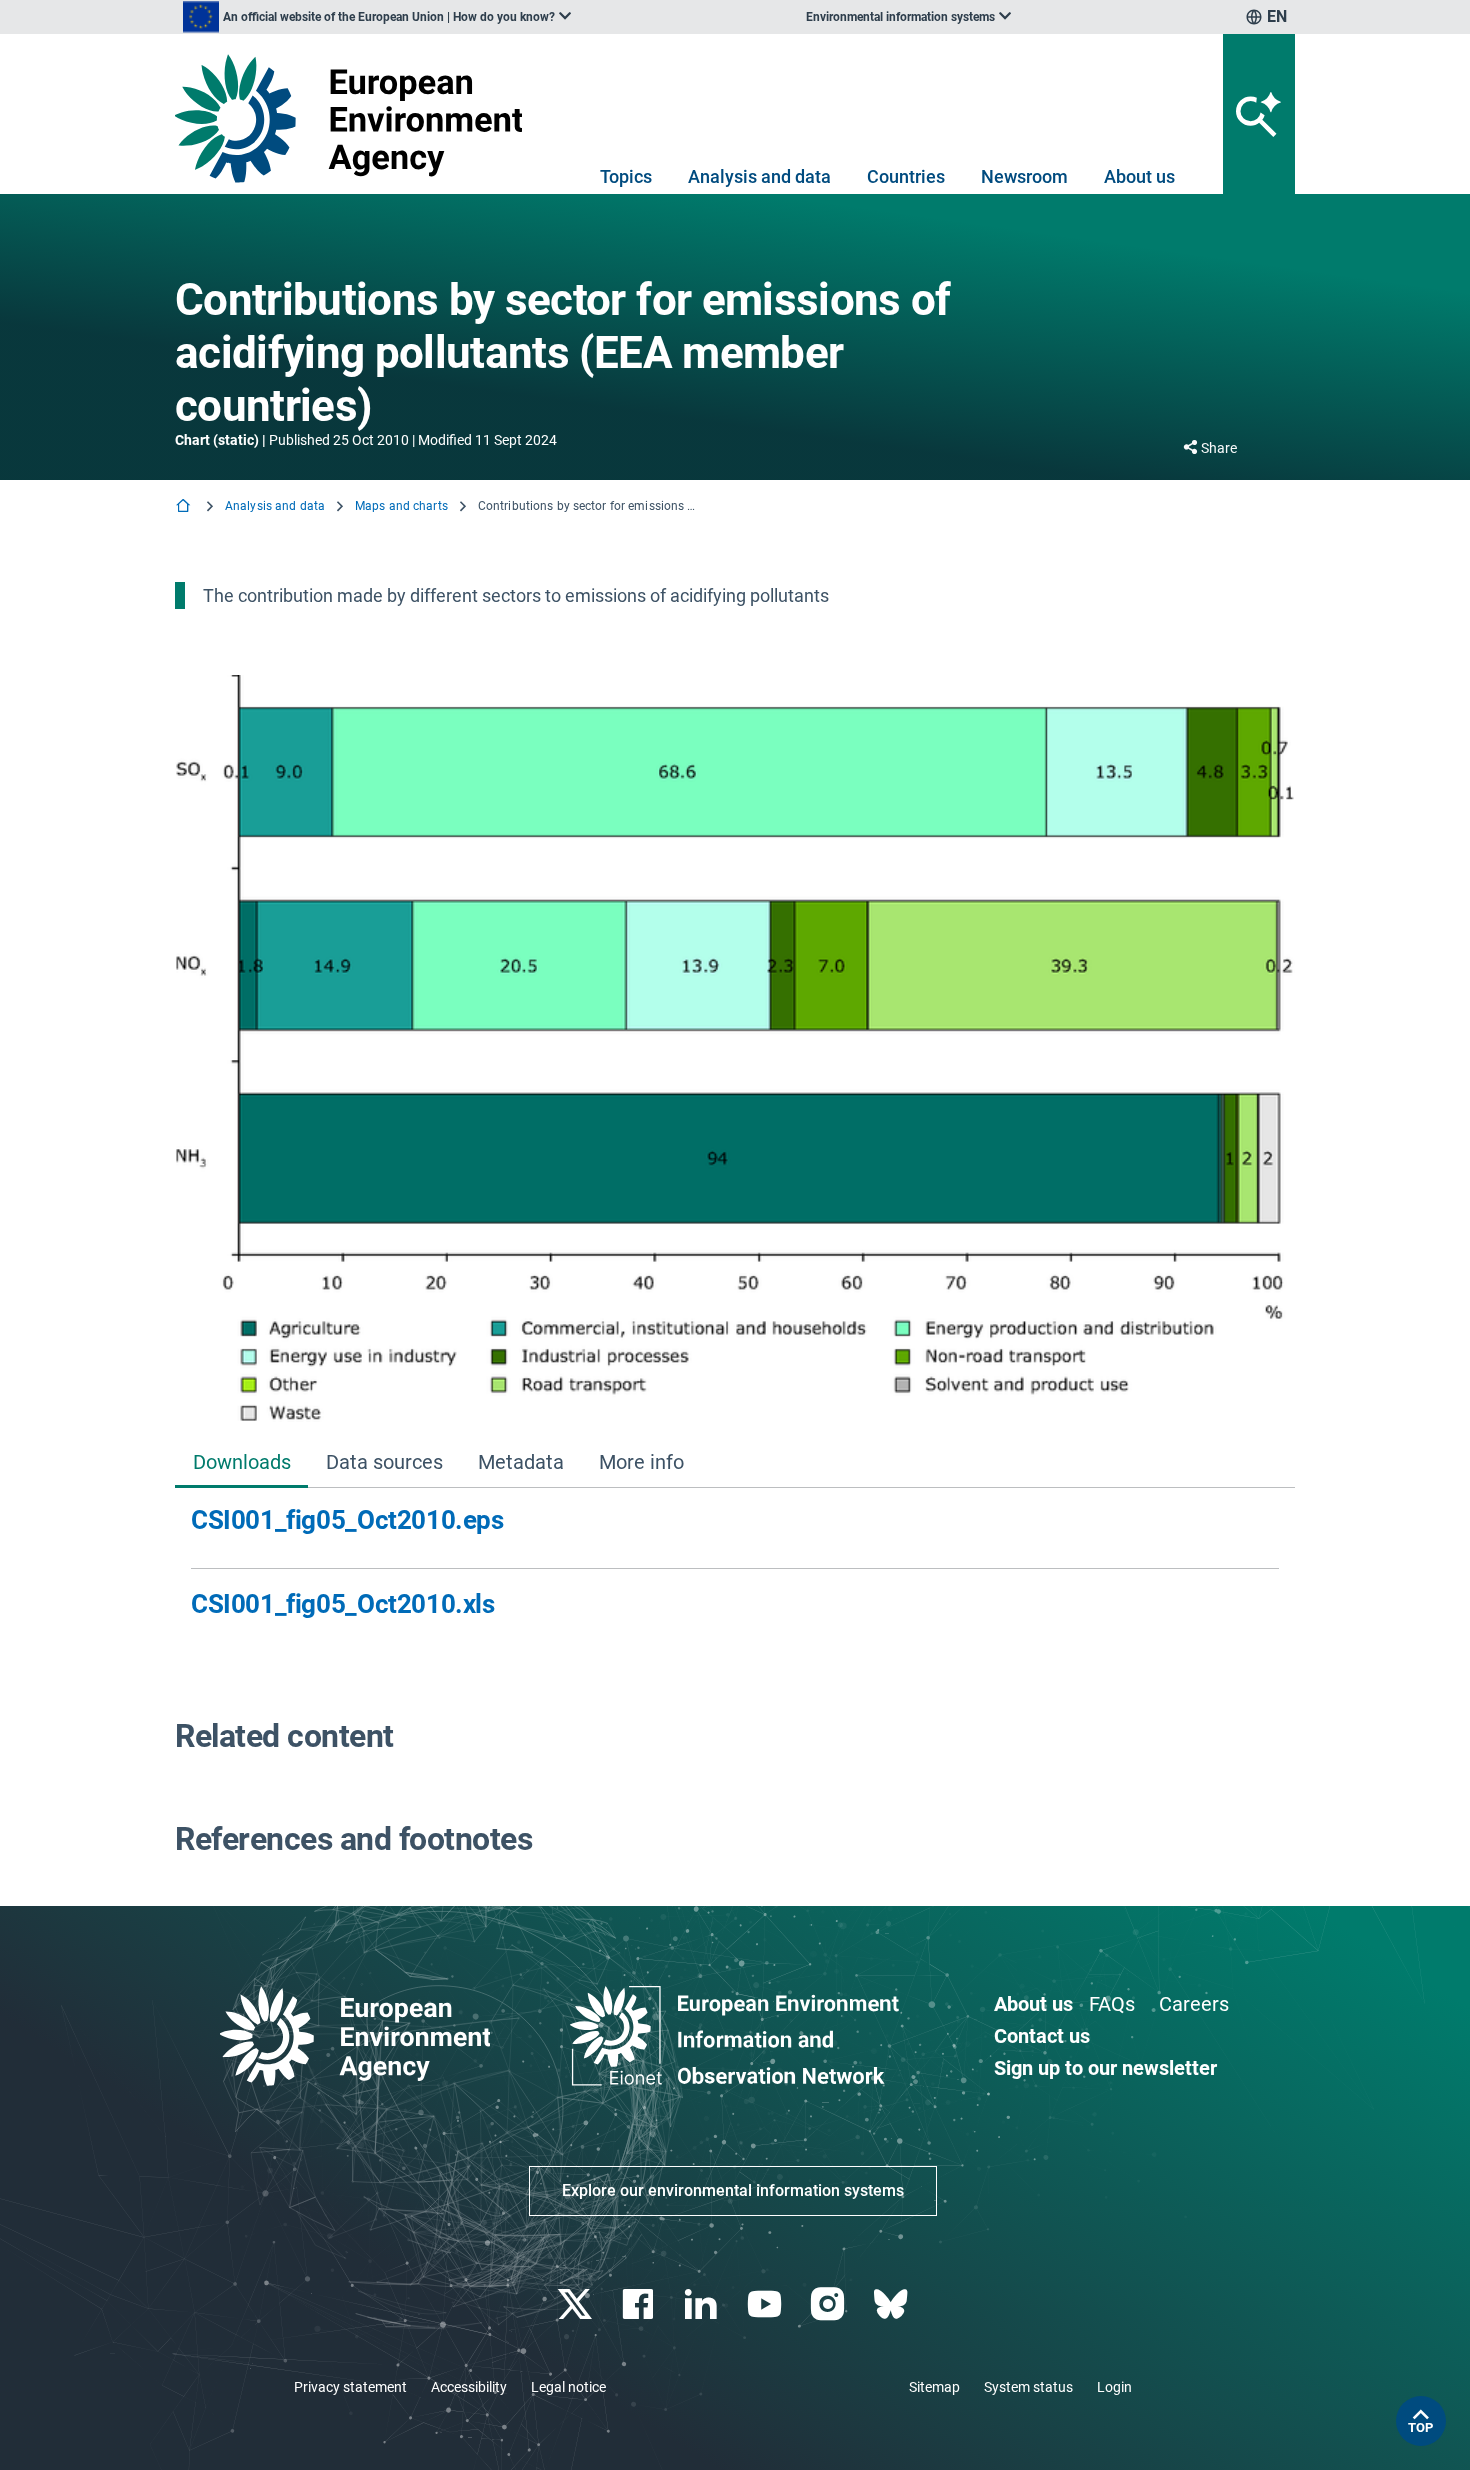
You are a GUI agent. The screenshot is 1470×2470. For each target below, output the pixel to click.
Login (1114, 2387)
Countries (906, 176)
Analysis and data (759, 176)
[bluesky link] (892, 2304)
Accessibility (469, 2387)
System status (1028, 2387)
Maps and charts (401, 506)
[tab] (241, 1463)
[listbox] (377, 17)
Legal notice (568, 2387)
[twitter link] (576, 2304)
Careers (1194, 2004)
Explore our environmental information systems (733, 2190)
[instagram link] (829, 2304)
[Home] (185, 507)
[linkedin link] (703, 2304)
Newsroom (1024, 176)
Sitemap (934, 2387)
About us (1139, 176)
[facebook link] (640, 2304)
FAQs (1112, 2004)
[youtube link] (766, 2304)
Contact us (1042, 2036)
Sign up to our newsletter (1105, 2068)
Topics (626, 176)
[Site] (356, 118)
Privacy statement (350, 2387)
